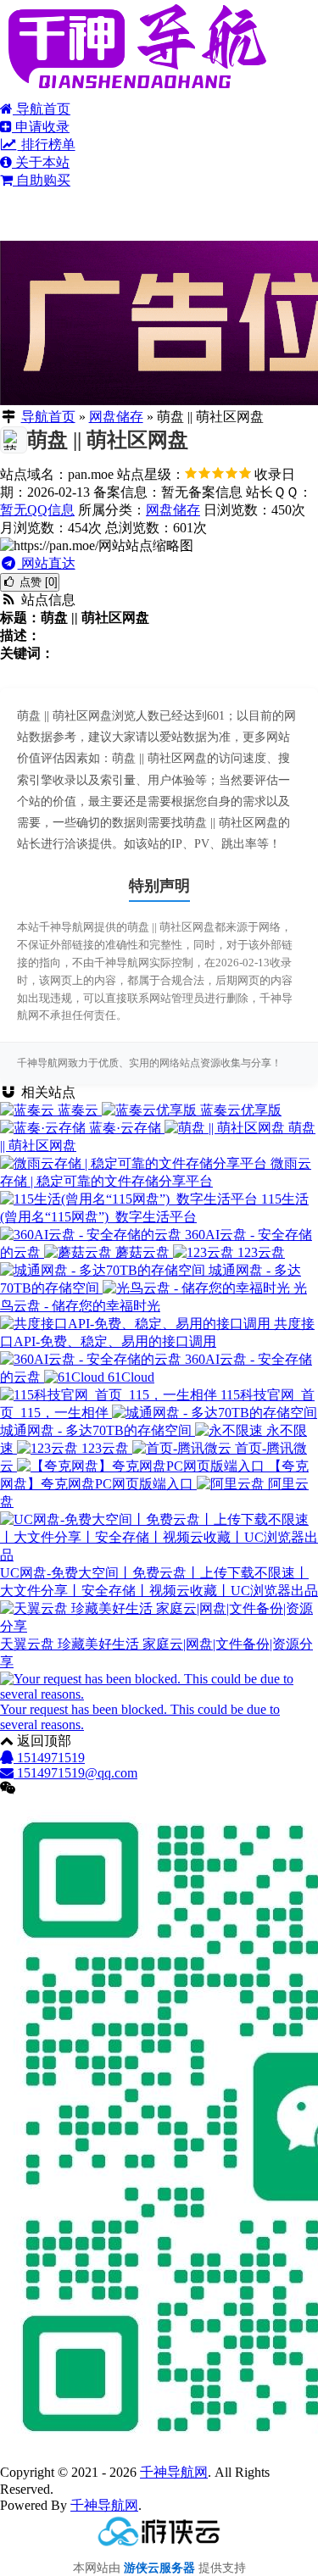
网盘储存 (116, 417)
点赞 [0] (37, 582)
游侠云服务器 (159, 2568)
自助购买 (42, 180)
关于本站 (41, 162)
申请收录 (41, 127)
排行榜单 (47, 145)
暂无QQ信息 (37, 510)
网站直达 (47, 563)
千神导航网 (174, 2472)
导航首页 (42, 109)
